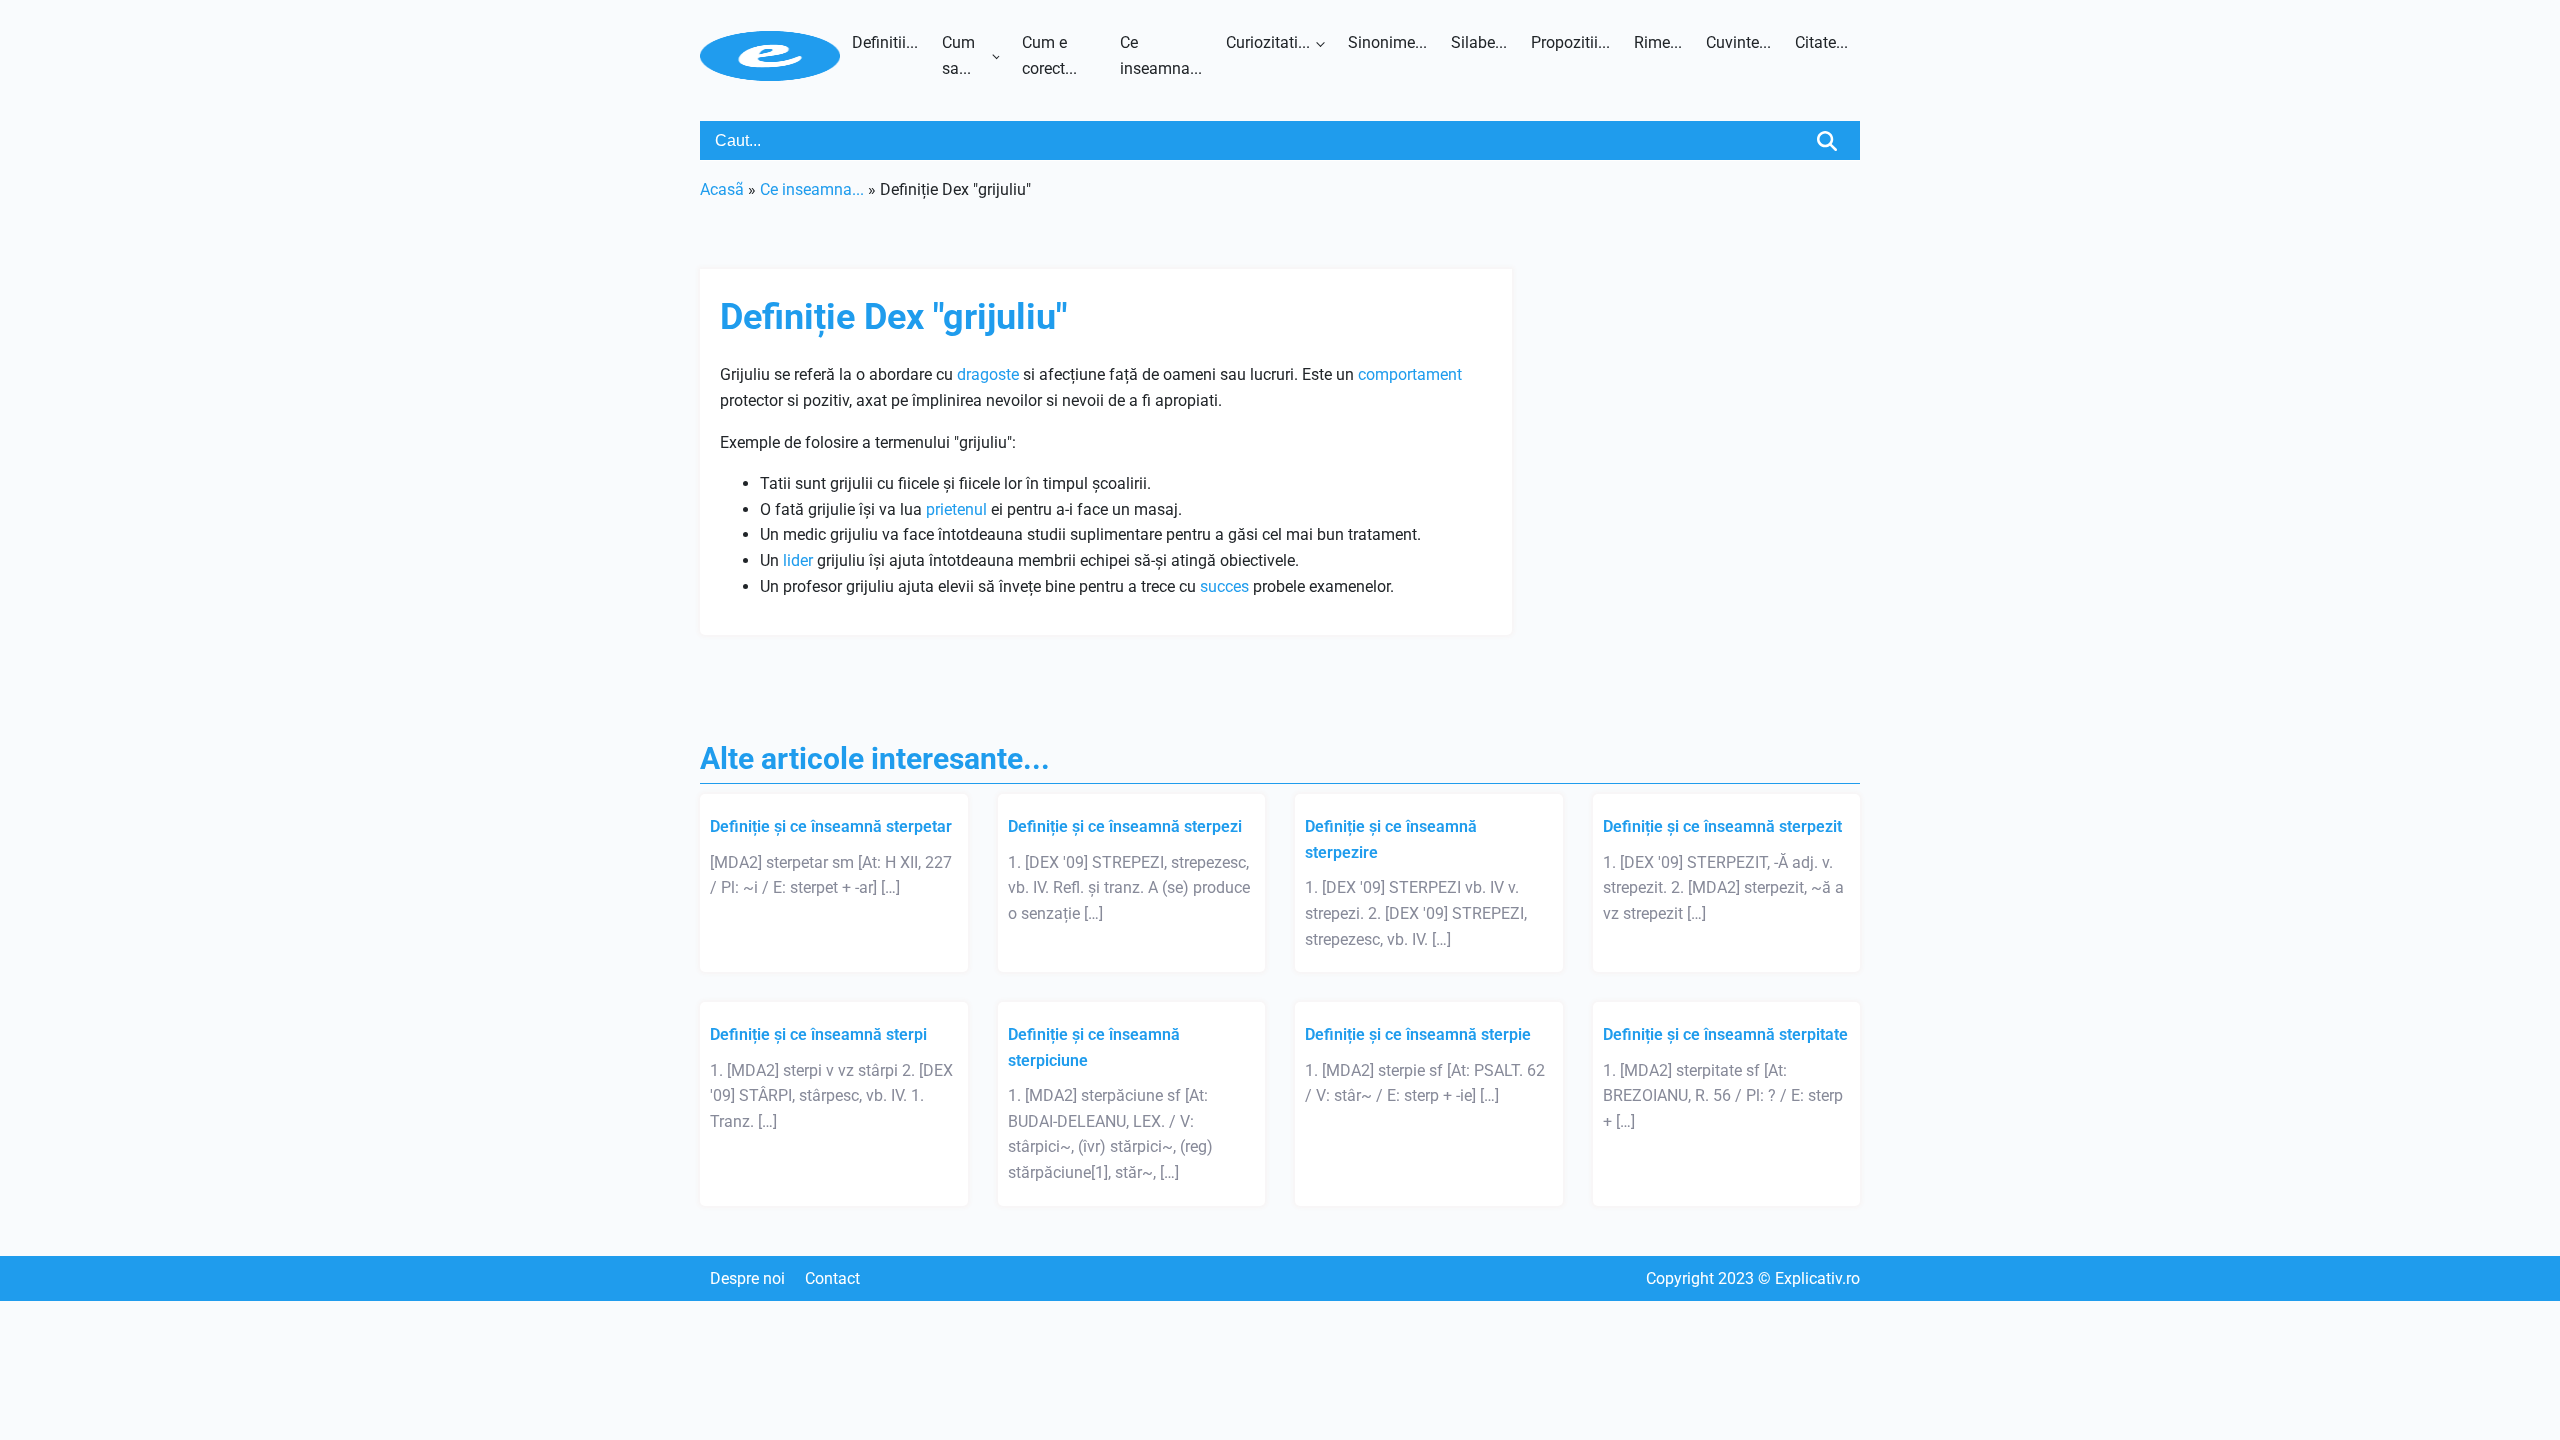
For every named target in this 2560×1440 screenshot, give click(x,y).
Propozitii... (1570, 42)
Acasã (722, 189)
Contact (832, 1278)
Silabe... (1479, 42)
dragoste (988, 374)
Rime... (1658, 42)
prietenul (956, 509)
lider (798, 560)
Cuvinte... (1738, 42)
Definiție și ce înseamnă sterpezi (1125, 826)
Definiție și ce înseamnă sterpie (1418, 1034)
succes (1224, 586)
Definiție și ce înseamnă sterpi (818, 1034)
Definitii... (885, 42)
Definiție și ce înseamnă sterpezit (1722, 826)
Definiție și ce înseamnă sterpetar (831, 826)
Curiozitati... (1268, 42)
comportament (1410, 374)
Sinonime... (1387, 42)
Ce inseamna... (1161, 55)
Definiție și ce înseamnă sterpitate (1725, 1034)
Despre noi (747, 1278)
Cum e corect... (1049, 55)
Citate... (1821, 42)
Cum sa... (958, 55)
